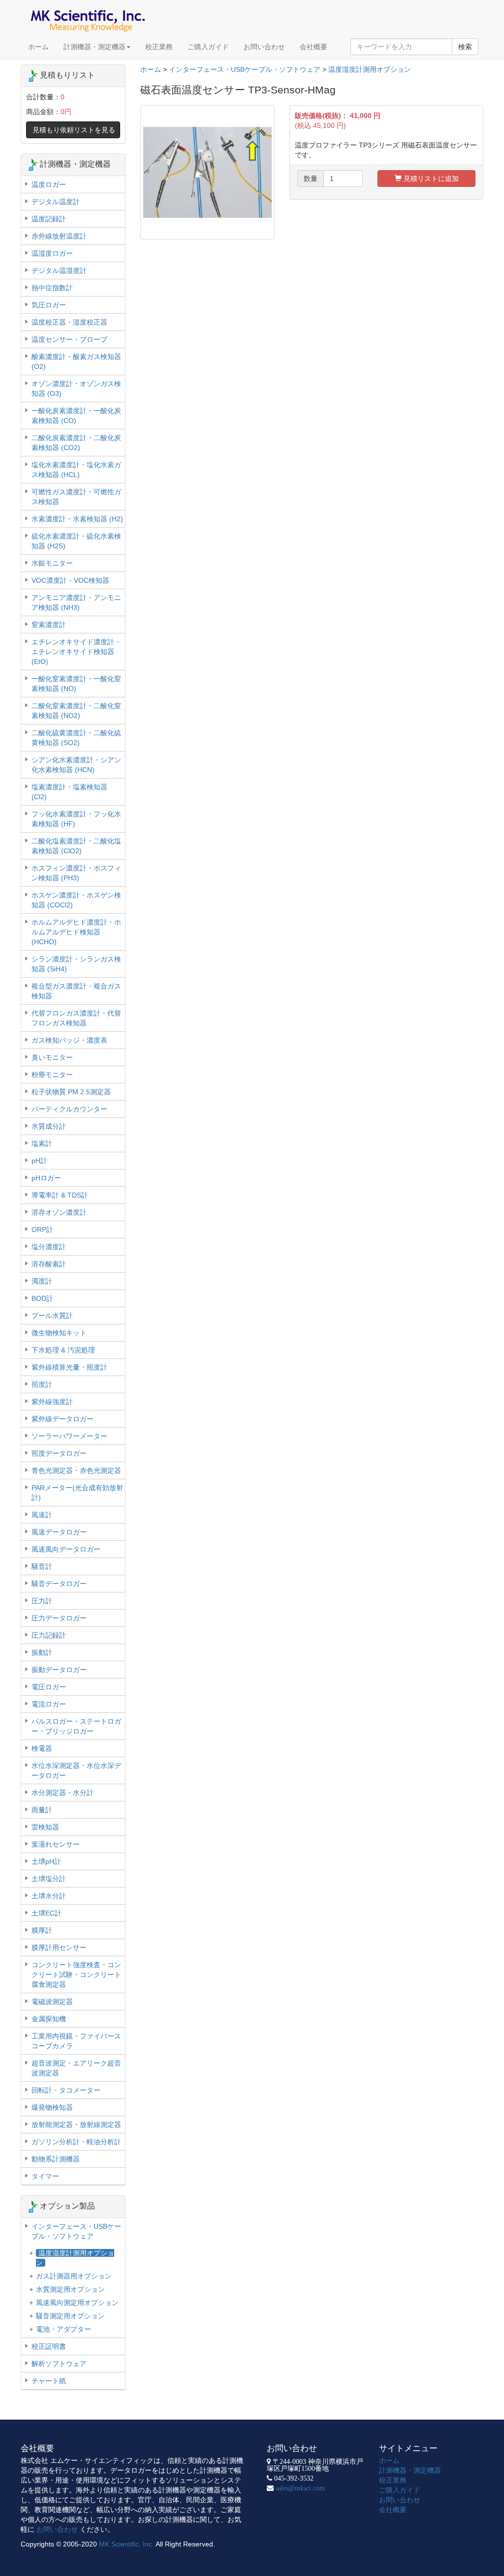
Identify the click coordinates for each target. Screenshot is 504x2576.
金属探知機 (49, 2019)
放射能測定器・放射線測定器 (76, 2125)
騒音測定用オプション (70, 2316)
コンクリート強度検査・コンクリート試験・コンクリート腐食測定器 (76, 1975)
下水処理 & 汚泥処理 (63, 1350)
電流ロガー (49, 1704)
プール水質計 (52, 1316)
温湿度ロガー (52, 253)
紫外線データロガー (63, 1419)
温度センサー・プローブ (69, 339)
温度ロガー (49, 184)
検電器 (42, 1748)
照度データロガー (59, 1453)
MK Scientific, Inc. (126, 2544)
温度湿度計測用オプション (370, 69)
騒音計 (42, 1566)
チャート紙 (49, 2381)
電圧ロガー (49, 1687)
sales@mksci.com (300, 2488)
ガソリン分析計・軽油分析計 (76, 2142)
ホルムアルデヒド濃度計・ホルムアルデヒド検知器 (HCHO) (76, 932)
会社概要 (314, 47)
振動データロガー (59, 1670)
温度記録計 (49, 219)
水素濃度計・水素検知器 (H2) (77, 519)
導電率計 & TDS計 (60, 1195)
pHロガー (46, 1178)
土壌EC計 (47, 1913)
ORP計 (42, 1229)
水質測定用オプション (70, 2289)
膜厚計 (42, 1930)
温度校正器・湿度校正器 (69, 322)
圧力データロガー (59, 1618)
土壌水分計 (49, 1896)
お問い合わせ (264, 47)
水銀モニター (52, 563)
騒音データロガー (59, 1584)
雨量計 (42, 1810)
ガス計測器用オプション (74, 2276)
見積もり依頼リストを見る (74, 130)
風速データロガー (59, 1532)
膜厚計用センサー (59, 1947)
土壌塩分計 (49, 1879)
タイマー (45, 2176)
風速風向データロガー (66, 1549)
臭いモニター (52, 1057)
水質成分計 (49, 1126)
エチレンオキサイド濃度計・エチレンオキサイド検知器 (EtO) (76, 652)
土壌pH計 (46, 1861)
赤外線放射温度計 (59, 236)
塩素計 (42, 1143)
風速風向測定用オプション (77, 2303)
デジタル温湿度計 (59, 270)
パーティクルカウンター (69, 1109)
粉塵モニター (52, 1075)
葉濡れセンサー (56, 1844)
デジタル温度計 (56, 202)
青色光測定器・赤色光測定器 (76, 1470)
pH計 (39, 1161)
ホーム (38, 47)
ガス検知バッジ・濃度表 (69, 1040)
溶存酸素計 (49, 1264)
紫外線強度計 (52, 1402)
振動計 (42, 1652)
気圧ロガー (49, 305)
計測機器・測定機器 (94, 47)
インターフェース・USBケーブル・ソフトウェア (245, 69)
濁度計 (42, 1281)
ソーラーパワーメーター (69, 1436)
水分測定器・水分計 (63, 1793)
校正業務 (159, 47)
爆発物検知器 (52, 2107)
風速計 (42, 1515)
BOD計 (42, 1298)
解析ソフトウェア (59, 2364)
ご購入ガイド (208, 47)
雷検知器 (45, 1827)
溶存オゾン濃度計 (59, 1212)
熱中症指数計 (52, 288)
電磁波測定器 (52, 2002)
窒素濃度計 (49, 625)
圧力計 (42, 1601)
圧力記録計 (49, 1635)
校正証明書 (49, 2346)
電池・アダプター (63, 2329)
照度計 (42, 1384)
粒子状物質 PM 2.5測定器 (71, 1092)
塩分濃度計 (49, 1247)
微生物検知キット (59, 1333)
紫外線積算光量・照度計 (69, 1367)
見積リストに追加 (430, 179)
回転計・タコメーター (66, 2090)
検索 (465, 47)
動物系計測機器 (56, 2159)
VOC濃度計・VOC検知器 (70, 580)
